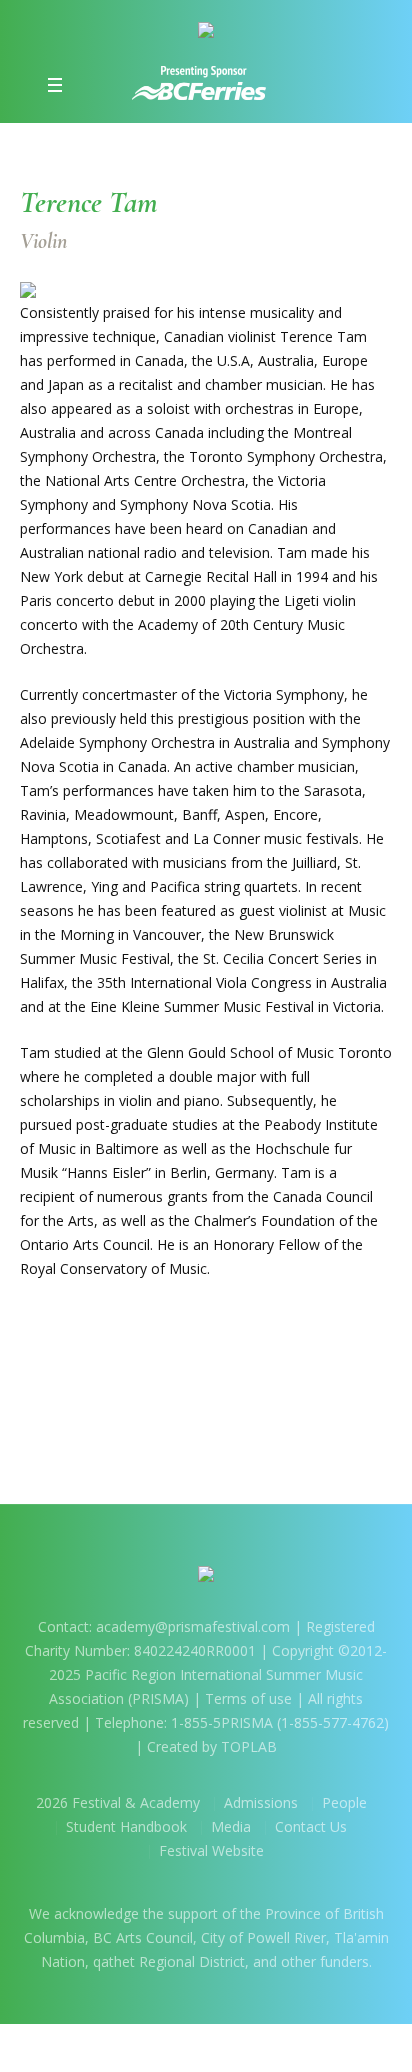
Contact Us (311, 1826)
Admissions (261, 1802)
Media (231, 1826)
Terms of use (248, 1698)
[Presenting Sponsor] (199, 83)
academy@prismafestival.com (195, 1626)
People (344, 1802)
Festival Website (211, 1850)
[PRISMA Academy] (206, 33)
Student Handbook (126, 1826)
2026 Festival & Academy (118, 1802)
